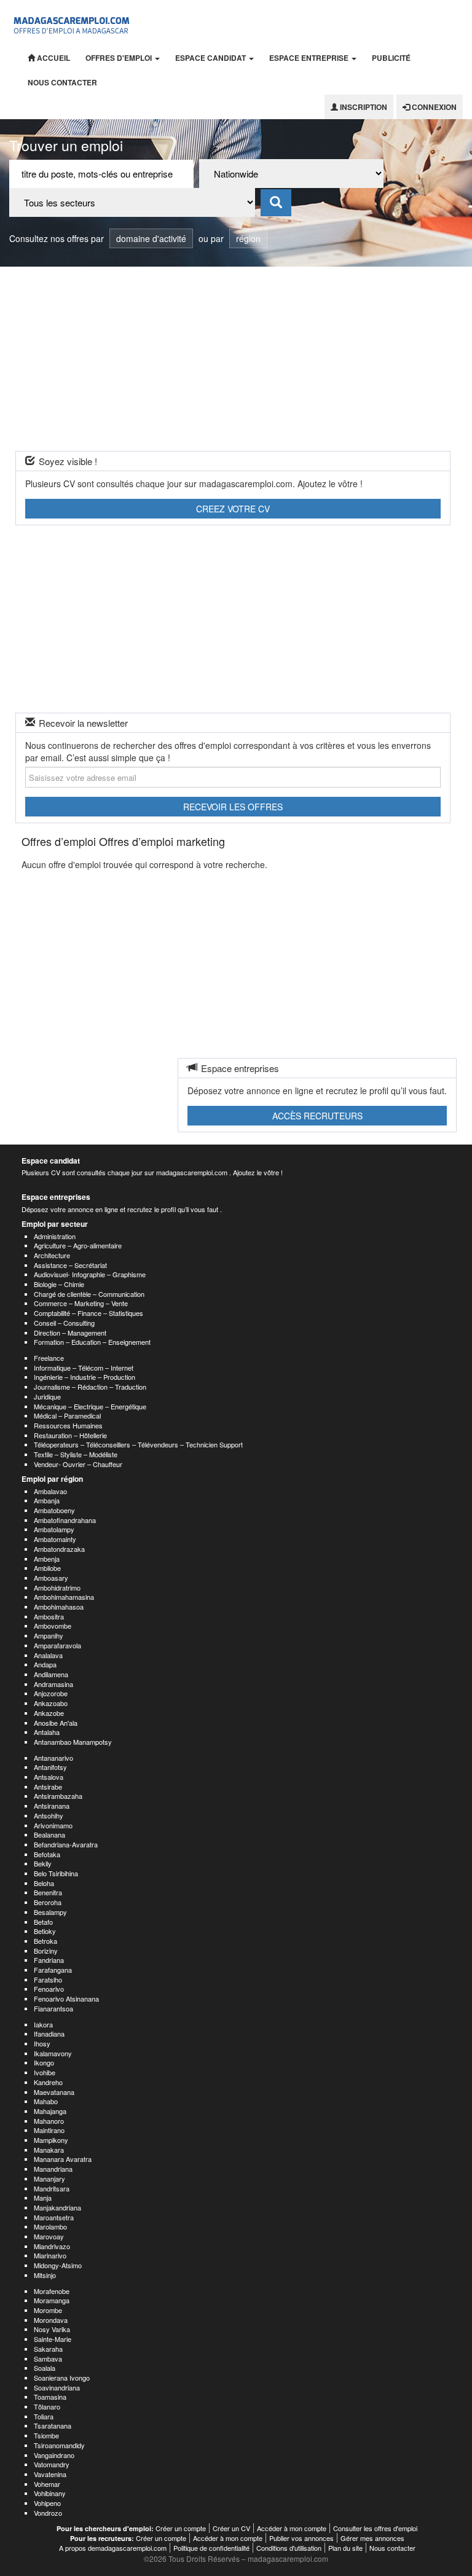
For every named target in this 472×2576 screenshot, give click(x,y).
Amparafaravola (57, 1645)
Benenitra (48, 1892)
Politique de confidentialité (211, 2548)
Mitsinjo (45, 2275)
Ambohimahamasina (64, 1597)
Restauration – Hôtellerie (70, 1435)
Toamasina (50, 2397)
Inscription (363, 107)
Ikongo (44, 2062)
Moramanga (52, 2300)
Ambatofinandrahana (65, 1520)
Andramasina (53, 1684)
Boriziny (46, 1951)
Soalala (45, 2368)
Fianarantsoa (53, 2008)
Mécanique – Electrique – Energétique (90, 1406)
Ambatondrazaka (59, 1549)
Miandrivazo (52, 2246)
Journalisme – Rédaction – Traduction (90, 1387)
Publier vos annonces (301, 2538)
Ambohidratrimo (57, 1587)
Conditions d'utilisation (289, 2548)
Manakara (49, 2150)
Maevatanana (54, 2092)
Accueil (53, 58)
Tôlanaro (47, 2406)
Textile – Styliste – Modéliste (76, 1454)
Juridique (47, 1396)
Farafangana (53, 1970)
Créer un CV (231, 2528)
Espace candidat (211, 58)
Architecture (52, 1255)
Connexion (433, 107)
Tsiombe (46, 2435)
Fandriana (49, 1960)
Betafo (43, 1922)
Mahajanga (50, 2111)
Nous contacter (62, 82)
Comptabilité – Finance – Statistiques (88, 1313)
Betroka (45, 1941)
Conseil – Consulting (64, 1323)
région (248, 238)
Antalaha (47, 1732)
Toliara (44, 2416)
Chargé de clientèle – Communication (89, 1294)
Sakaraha (48, 2349)
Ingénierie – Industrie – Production (85, 1377)
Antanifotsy (50, 1767)
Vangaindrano (54, 2455)
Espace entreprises (56, 1197)
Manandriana (53, 2169)
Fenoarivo (49, 1989)
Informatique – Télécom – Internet (84, 1368)
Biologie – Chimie (59, 1284)
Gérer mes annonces (372, 2538)
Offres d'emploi (120, 58)
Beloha (44, 1883)
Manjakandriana (57, 2207)
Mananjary (49, 2179)
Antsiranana (52, 1806)
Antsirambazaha (58, 1796)
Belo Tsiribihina (56, 1873)
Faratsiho (48, 1979)
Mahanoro (49, 2121)
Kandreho (48, 2082)
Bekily (43, 1863)
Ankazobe (49, 1713)
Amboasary (51, 1578)
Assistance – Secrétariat (70, 1265)
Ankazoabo (51, 1703)
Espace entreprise (310, 58)
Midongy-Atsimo (58, 2265)
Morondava (51, 2320)
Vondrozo (48, 2513)
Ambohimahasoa (59, 1607)
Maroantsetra (54, 2217)
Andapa (45, 1664)
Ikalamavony (53, 2053)
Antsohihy (49, 1815)
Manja (43, 2198)
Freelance (49, 1358)
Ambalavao (50, 1491)
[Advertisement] (236, 359)
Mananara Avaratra (63, 2159)
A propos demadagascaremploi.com (113, 2548)
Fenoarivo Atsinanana (66, 1999)
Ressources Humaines (68, 1425)
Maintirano (49, 2130)
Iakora (43, 2024)
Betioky (45, 1931)
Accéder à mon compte (292, 2528)
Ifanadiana (49, 2034)
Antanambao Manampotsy (73, 1742)
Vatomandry (52, 2464)
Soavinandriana (57, 2387)
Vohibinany (50, 2493)
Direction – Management (70, 1333)
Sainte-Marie (53, 2339)
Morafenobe (52, 2291)
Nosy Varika (52, 2329)
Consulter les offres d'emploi (375, 2528)
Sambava (48, 2359)
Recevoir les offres (233, 807)
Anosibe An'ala (56, 1723)
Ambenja (47, 1559)
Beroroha (48, 1902)
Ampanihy (49, 1635)
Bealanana (49, 1834)
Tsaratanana (53, 2425)
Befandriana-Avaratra (66, 1844)
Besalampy (50, 1912)
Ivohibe (45, 2072)
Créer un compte (181, 2528)
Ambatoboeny (54, 1510)
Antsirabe (48, 1787)
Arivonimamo (53, 1825)
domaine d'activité (151, 238)
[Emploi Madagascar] (72, 23)
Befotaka (47, 1854)
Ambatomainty (55, 1539)
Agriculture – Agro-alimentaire (78, 1245)
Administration (55, 1236)
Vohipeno (47, 2503)
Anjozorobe (51, 1693)
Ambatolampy (54, 1529)
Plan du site (345, 2548)
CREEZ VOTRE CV (233, 509)
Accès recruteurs (317, 1116)
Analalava (48, 1655)
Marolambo (50, 2226)
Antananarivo (53, 1758)
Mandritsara (52, 2188)
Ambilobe (47, 1568)
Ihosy (42, 2043)
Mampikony (51, 2140)
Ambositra (49, 1616)
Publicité (391, 58)
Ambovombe (53, 1626)
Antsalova (49, 1777)
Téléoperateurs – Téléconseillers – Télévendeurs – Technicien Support (138, 1444)
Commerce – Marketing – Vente (81, 1303)
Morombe (48, 2310)
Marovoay (49, 2236)
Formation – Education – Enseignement (92, 1342)
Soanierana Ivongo (62, 2378)
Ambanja (47, 1500)
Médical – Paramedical (67, 1415)
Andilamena (51, 1674)
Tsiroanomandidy (59, 2445)
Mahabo (46, 2101)
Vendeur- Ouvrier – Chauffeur (78, 1464)
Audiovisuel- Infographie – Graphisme (90, 1274)
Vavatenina (50, 2474)
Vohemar (47, 2484)
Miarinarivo (50, 2255)
